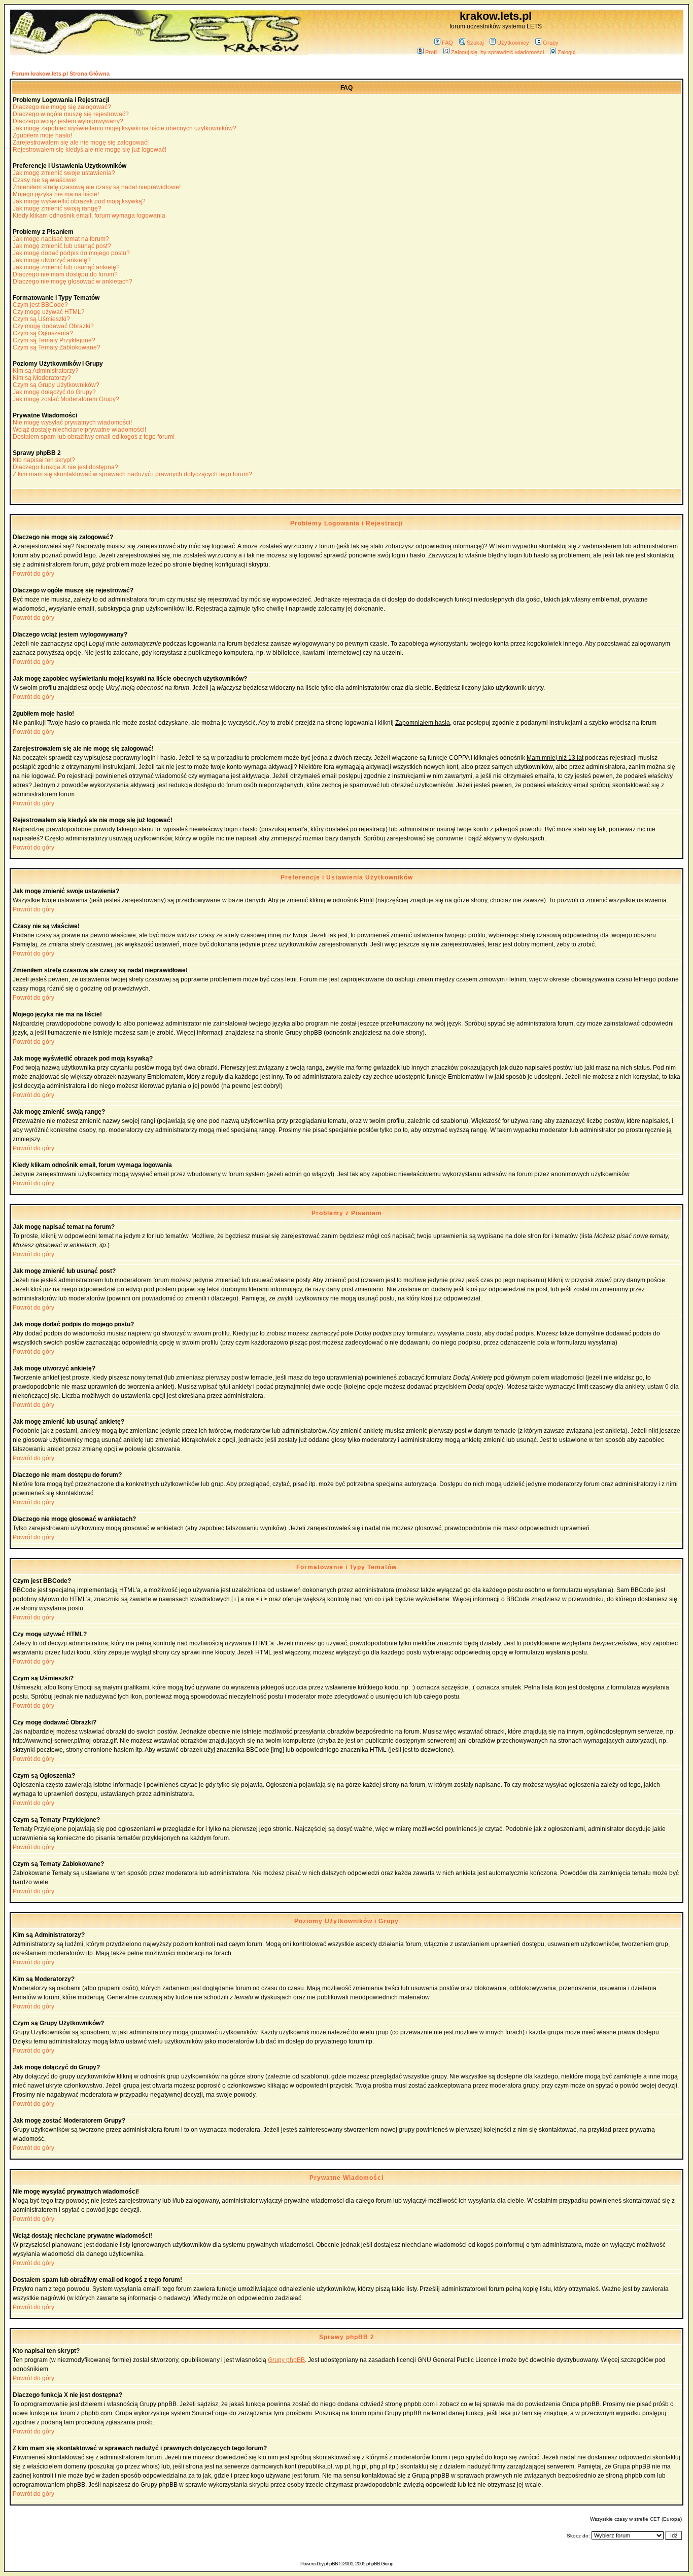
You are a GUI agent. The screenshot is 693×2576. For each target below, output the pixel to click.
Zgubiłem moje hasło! (42, 135)
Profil (431, 52)
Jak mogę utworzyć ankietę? (52, 260)
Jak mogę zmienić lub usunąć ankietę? (66, 267)
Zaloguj (566, 52)
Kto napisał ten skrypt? (44, 460)
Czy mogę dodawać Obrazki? (53, 326)
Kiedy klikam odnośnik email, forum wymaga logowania (89, 216)
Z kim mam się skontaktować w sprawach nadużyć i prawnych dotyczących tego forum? (132, 474)
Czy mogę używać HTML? (49, 312)
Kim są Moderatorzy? (42, 378)
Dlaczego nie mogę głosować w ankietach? (73, 281)
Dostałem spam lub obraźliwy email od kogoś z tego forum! (94, 437)
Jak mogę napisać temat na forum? (61, 239)
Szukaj (475, 43)
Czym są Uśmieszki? (41, 319)
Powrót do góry (33, 574)
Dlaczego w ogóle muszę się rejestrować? (71, 114)
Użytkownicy (513, 43)
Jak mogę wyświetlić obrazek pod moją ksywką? (79, 201)
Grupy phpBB (286, 2360)
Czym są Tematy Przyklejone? (54, 340)
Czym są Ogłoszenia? (43, 333)
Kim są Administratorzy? (46, 371)
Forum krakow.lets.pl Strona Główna (61, 74)
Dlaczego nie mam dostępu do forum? (65, 274)
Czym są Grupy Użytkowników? (56, 385)
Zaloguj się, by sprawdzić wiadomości (497, 52)
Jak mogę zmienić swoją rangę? (57, 208)
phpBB (331, 2564)
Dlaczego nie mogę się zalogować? (62, 107)
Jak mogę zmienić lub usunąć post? (62, 246)
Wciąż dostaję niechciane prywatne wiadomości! (79, 430)
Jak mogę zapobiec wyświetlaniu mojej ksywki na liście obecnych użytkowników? (125, 128)
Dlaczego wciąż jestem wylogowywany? (68, 121)
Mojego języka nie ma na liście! (56, 194)
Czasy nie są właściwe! (45, 180)
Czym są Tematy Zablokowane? (57, 347)
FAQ (447, 43)
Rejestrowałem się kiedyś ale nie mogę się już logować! (90, 150)
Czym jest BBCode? (40, 305)
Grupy (551, 43)
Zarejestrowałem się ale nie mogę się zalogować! (81, 143)
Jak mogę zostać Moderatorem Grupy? (66, 399)
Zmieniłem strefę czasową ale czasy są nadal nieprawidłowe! (97, 187)
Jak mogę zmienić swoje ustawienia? (64, 173)
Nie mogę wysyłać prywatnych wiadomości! (72, 422)
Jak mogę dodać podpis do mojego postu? (71, 253)
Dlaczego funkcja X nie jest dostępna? (65, 467)
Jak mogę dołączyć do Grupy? (54, 392)
